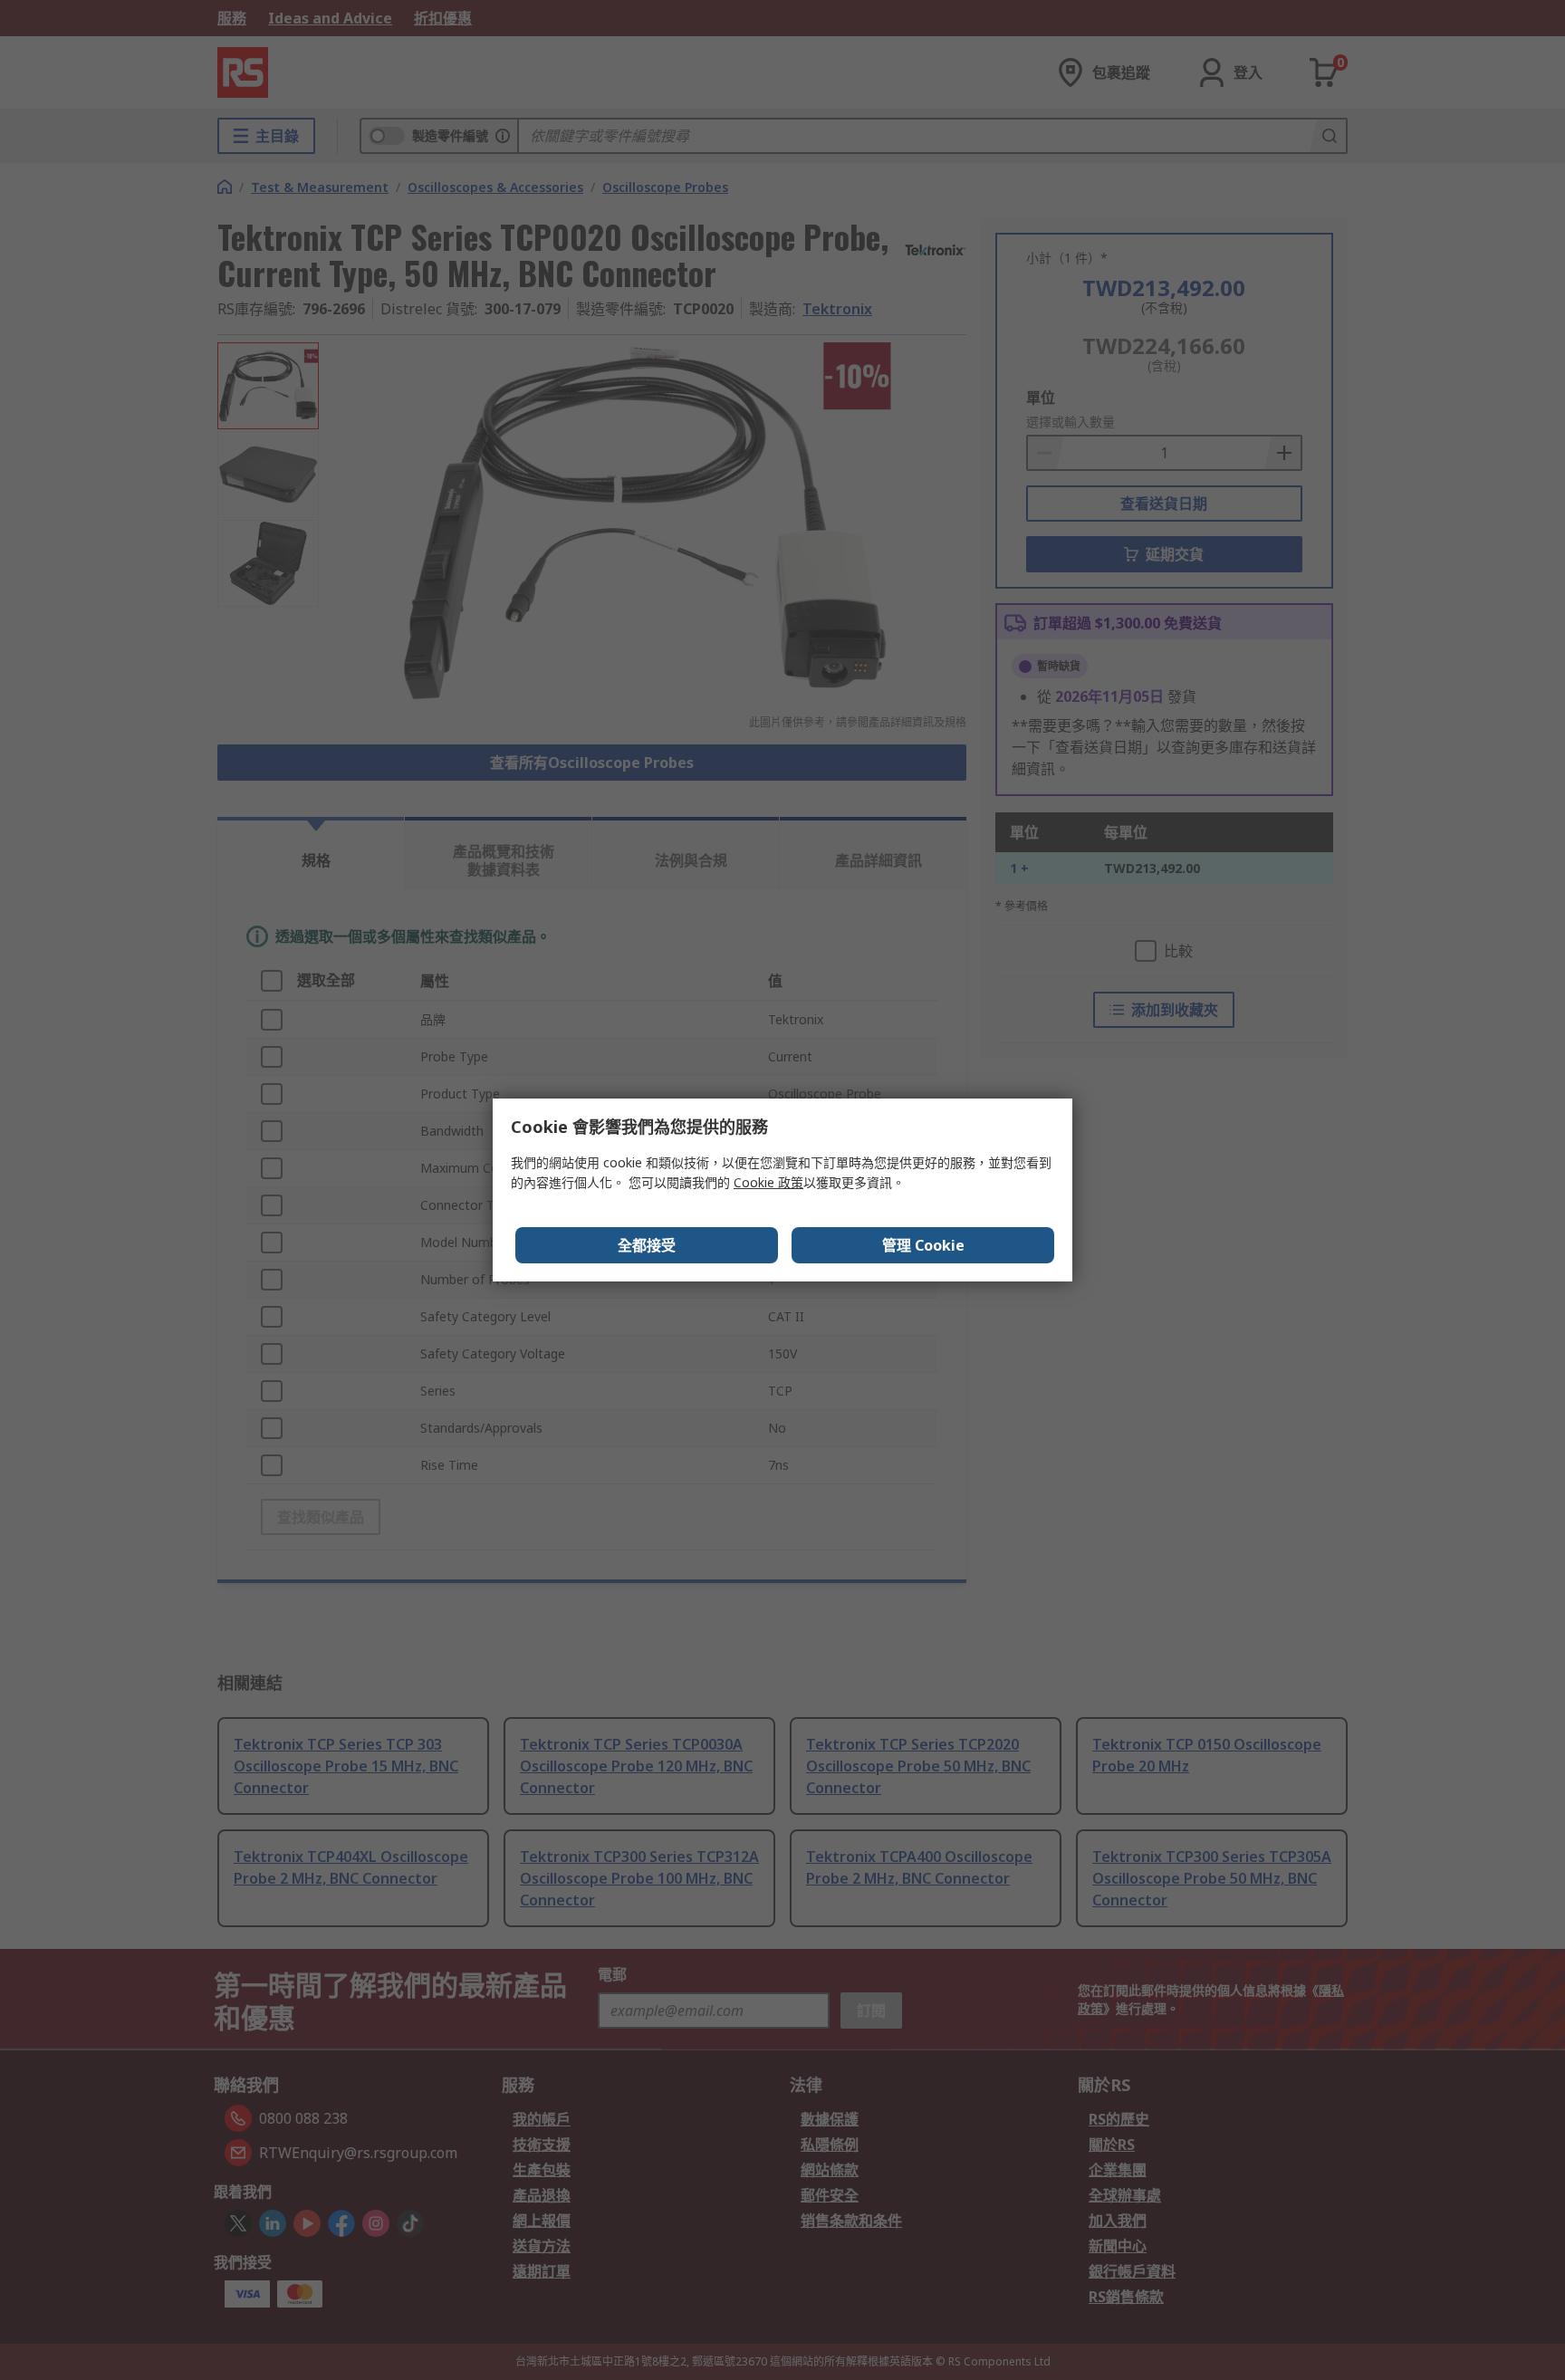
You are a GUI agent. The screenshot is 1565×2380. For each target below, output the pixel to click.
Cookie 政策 (768, 1182)
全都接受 (647, 1245)
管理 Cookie (923, 1245)
